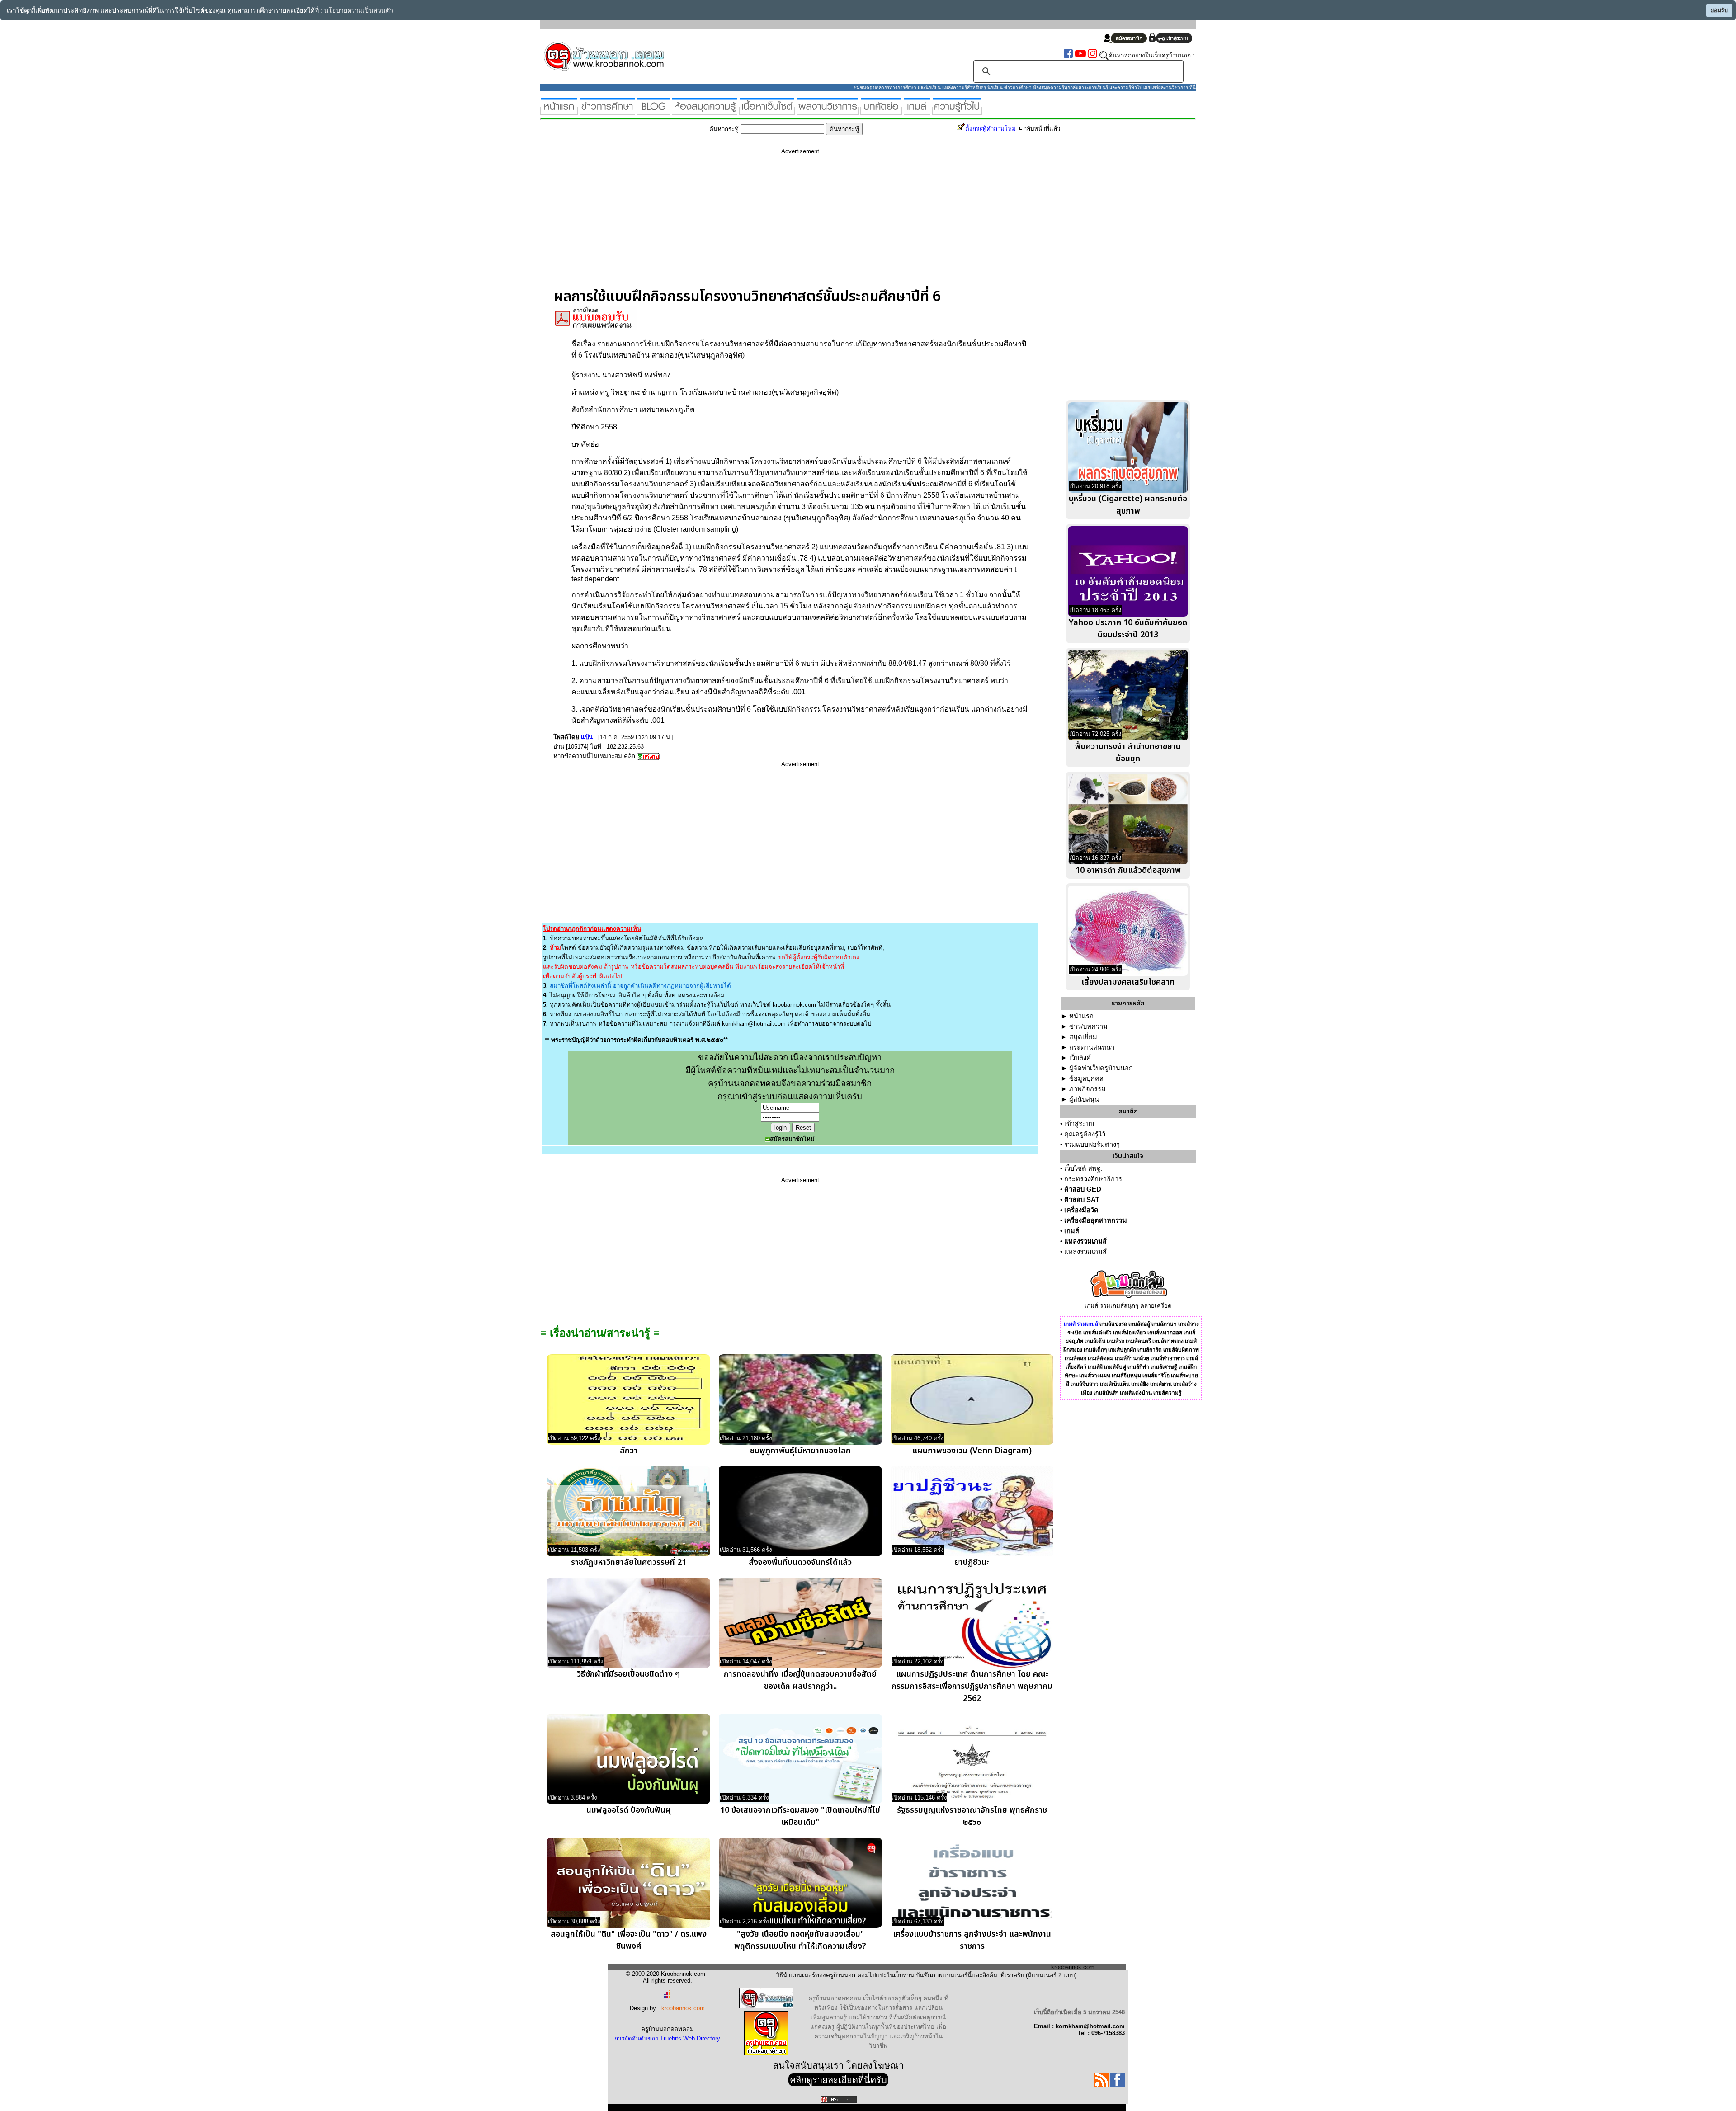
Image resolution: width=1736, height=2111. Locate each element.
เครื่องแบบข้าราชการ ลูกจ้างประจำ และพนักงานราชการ (972, 1940)
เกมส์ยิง (1140, 1384)
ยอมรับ (1719, 10)
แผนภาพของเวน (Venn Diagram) (972, 1451)
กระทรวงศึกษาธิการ (1093, 1179)
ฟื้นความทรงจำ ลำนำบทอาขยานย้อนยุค (1128, 753)
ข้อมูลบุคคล (1086, 1079)
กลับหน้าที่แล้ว (1042, 129)
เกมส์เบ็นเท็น (1115, 1384)
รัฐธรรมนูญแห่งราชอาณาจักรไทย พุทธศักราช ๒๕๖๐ (972, 1816)
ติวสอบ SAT (1082, 1200)
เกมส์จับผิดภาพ (1181, 1350)
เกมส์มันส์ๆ (1106, 1393)
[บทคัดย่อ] (881, 111)
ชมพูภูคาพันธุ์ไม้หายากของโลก (800, 1451)
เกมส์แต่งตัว (1097, 1333)
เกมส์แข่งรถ (1113, 1324)
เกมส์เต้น (1095, 1341)
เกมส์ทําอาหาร (1168, 1358)
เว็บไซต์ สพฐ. (1083, 1169)
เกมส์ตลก (1076, 1358)
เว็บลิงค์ (1080, 1058)
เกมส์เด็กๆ (1095, 1350)
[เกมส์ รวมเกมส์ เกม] (917, 111)
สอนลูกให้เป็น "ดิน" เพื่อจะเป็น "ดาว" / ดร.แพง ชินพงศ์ (629, 1940)
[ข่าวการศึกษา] (607, 111)
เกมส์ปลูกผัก (1122, 1350)
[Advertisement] (800, 225)
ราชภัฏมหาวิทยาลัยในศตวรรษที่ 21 (629, 1562)
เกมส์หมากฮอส (1165, 1333)
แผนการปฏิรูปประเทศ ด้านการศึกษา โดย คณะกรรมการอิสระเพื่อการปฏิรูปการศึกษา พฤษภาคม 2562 (972, 1686)
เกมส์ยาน (1161, 1384)
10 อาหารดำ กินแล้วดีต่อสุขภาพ (1128, 870)
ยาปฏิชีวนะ (972, 1562)
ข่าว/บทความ (1088, 1027)
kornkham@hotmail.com (754, 1024)
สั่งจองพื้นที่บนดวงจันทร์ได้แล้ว (800, 1562)
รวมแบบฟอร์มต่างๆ (1092, 1145)
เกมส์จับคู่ (1115, 1367)
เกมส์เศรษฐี (1164, 1367)
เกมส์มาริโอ (1156, 1376)
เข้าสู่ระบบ (1079, 1124)
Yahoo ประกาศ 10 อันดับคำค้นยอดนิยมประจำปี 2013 (1128, 629)
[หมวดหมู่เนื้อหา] (767, 111)
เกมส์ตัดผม (1101, 1358)
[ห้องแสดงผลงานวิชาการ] (828, 111)
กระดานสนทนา (1092, 1047)
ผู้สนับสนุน (1084, 1099)
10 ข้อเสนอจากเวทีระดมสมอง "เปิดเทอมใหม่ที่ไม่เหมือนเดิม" (800, 1816)
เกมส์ (1072, 1231)
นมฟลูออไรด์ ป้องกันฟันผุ (629, 1810)
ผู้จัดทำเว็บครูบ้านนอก (1101, 1068)
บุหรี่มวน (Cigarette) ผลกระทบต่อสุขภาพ (1128, 505)
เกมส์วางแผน (1095, 1376)
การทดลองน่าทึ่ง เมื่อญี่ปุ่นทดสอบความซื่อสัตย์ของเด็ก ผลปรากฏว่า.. (800, 1680)
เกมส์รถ (1116, 1341)
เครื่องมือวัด (1081, 1210)
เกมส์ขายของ (1168, 1341)
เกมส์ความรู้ (1167, 1393)
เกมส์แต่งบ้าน (1136, 1393)
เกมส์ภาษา (1164, 1324)
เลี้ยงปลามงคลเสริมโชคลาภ (1128, 982)
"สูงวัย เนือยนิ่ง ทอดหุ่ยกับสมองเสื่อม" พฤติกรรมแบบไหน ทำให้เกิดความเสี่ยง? (800, 1940)
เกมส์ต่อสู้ (1139, 1324)
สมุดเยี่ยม (1083, 1037)
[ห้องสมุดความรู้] (705, 111)
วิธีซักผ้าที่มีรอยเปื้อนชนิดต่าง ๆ (628, 1674)
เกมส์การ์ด (1150, 1350)
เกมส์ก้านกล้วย (1132, 1358)
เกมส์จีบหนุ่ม (1126, 1376)
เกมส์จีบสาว (1085, 1384)
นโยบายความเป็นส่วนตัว (359, 11)
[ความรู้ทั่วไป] (957, 111)
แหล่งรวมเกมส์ (1085, 1241)
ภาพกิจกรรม (1087, 1089)
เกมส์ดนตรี (1138, 1341)
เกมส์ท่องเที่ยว (1130, 1333)
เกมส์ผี (1095, 1367)
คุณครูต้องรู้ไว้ (1085, 1134)
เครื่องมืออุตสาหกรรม (1096, 1220)
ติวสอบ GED (1083, 1189)
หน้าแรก (1081, 1016)
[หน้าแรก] (559, 111)
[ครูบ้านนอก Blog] (653, 111)
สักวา (629, 1451)
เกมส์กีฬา (1138, 1367)
